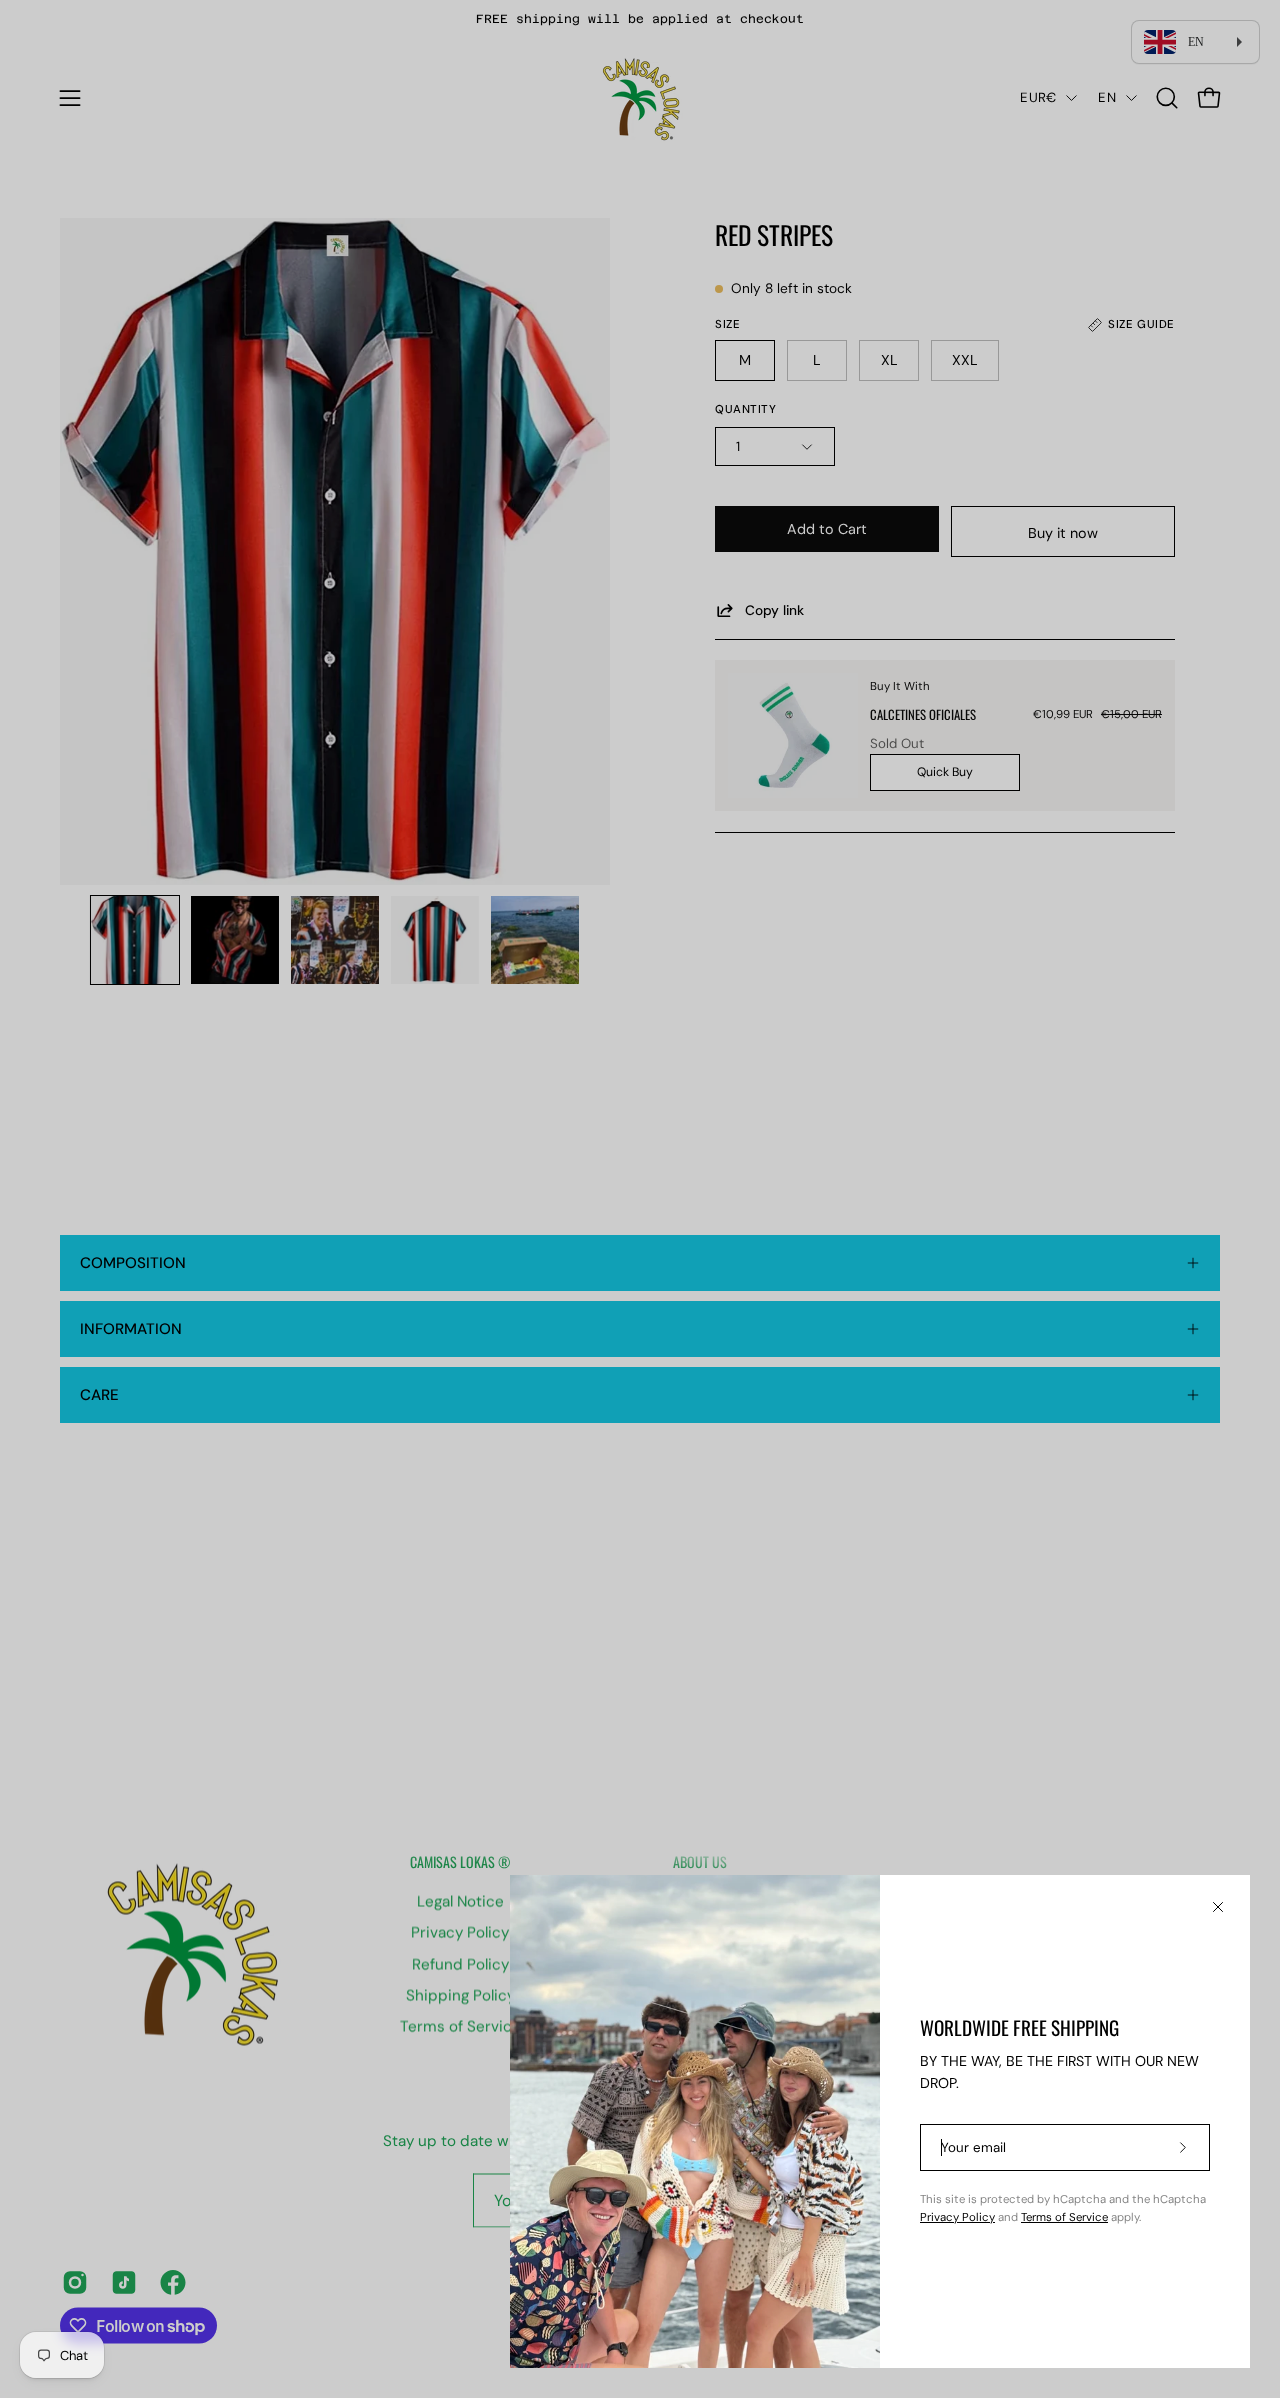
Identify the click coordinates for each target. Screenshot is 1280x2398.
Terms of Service (1064, 2217)
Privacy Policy (957, 2217)
